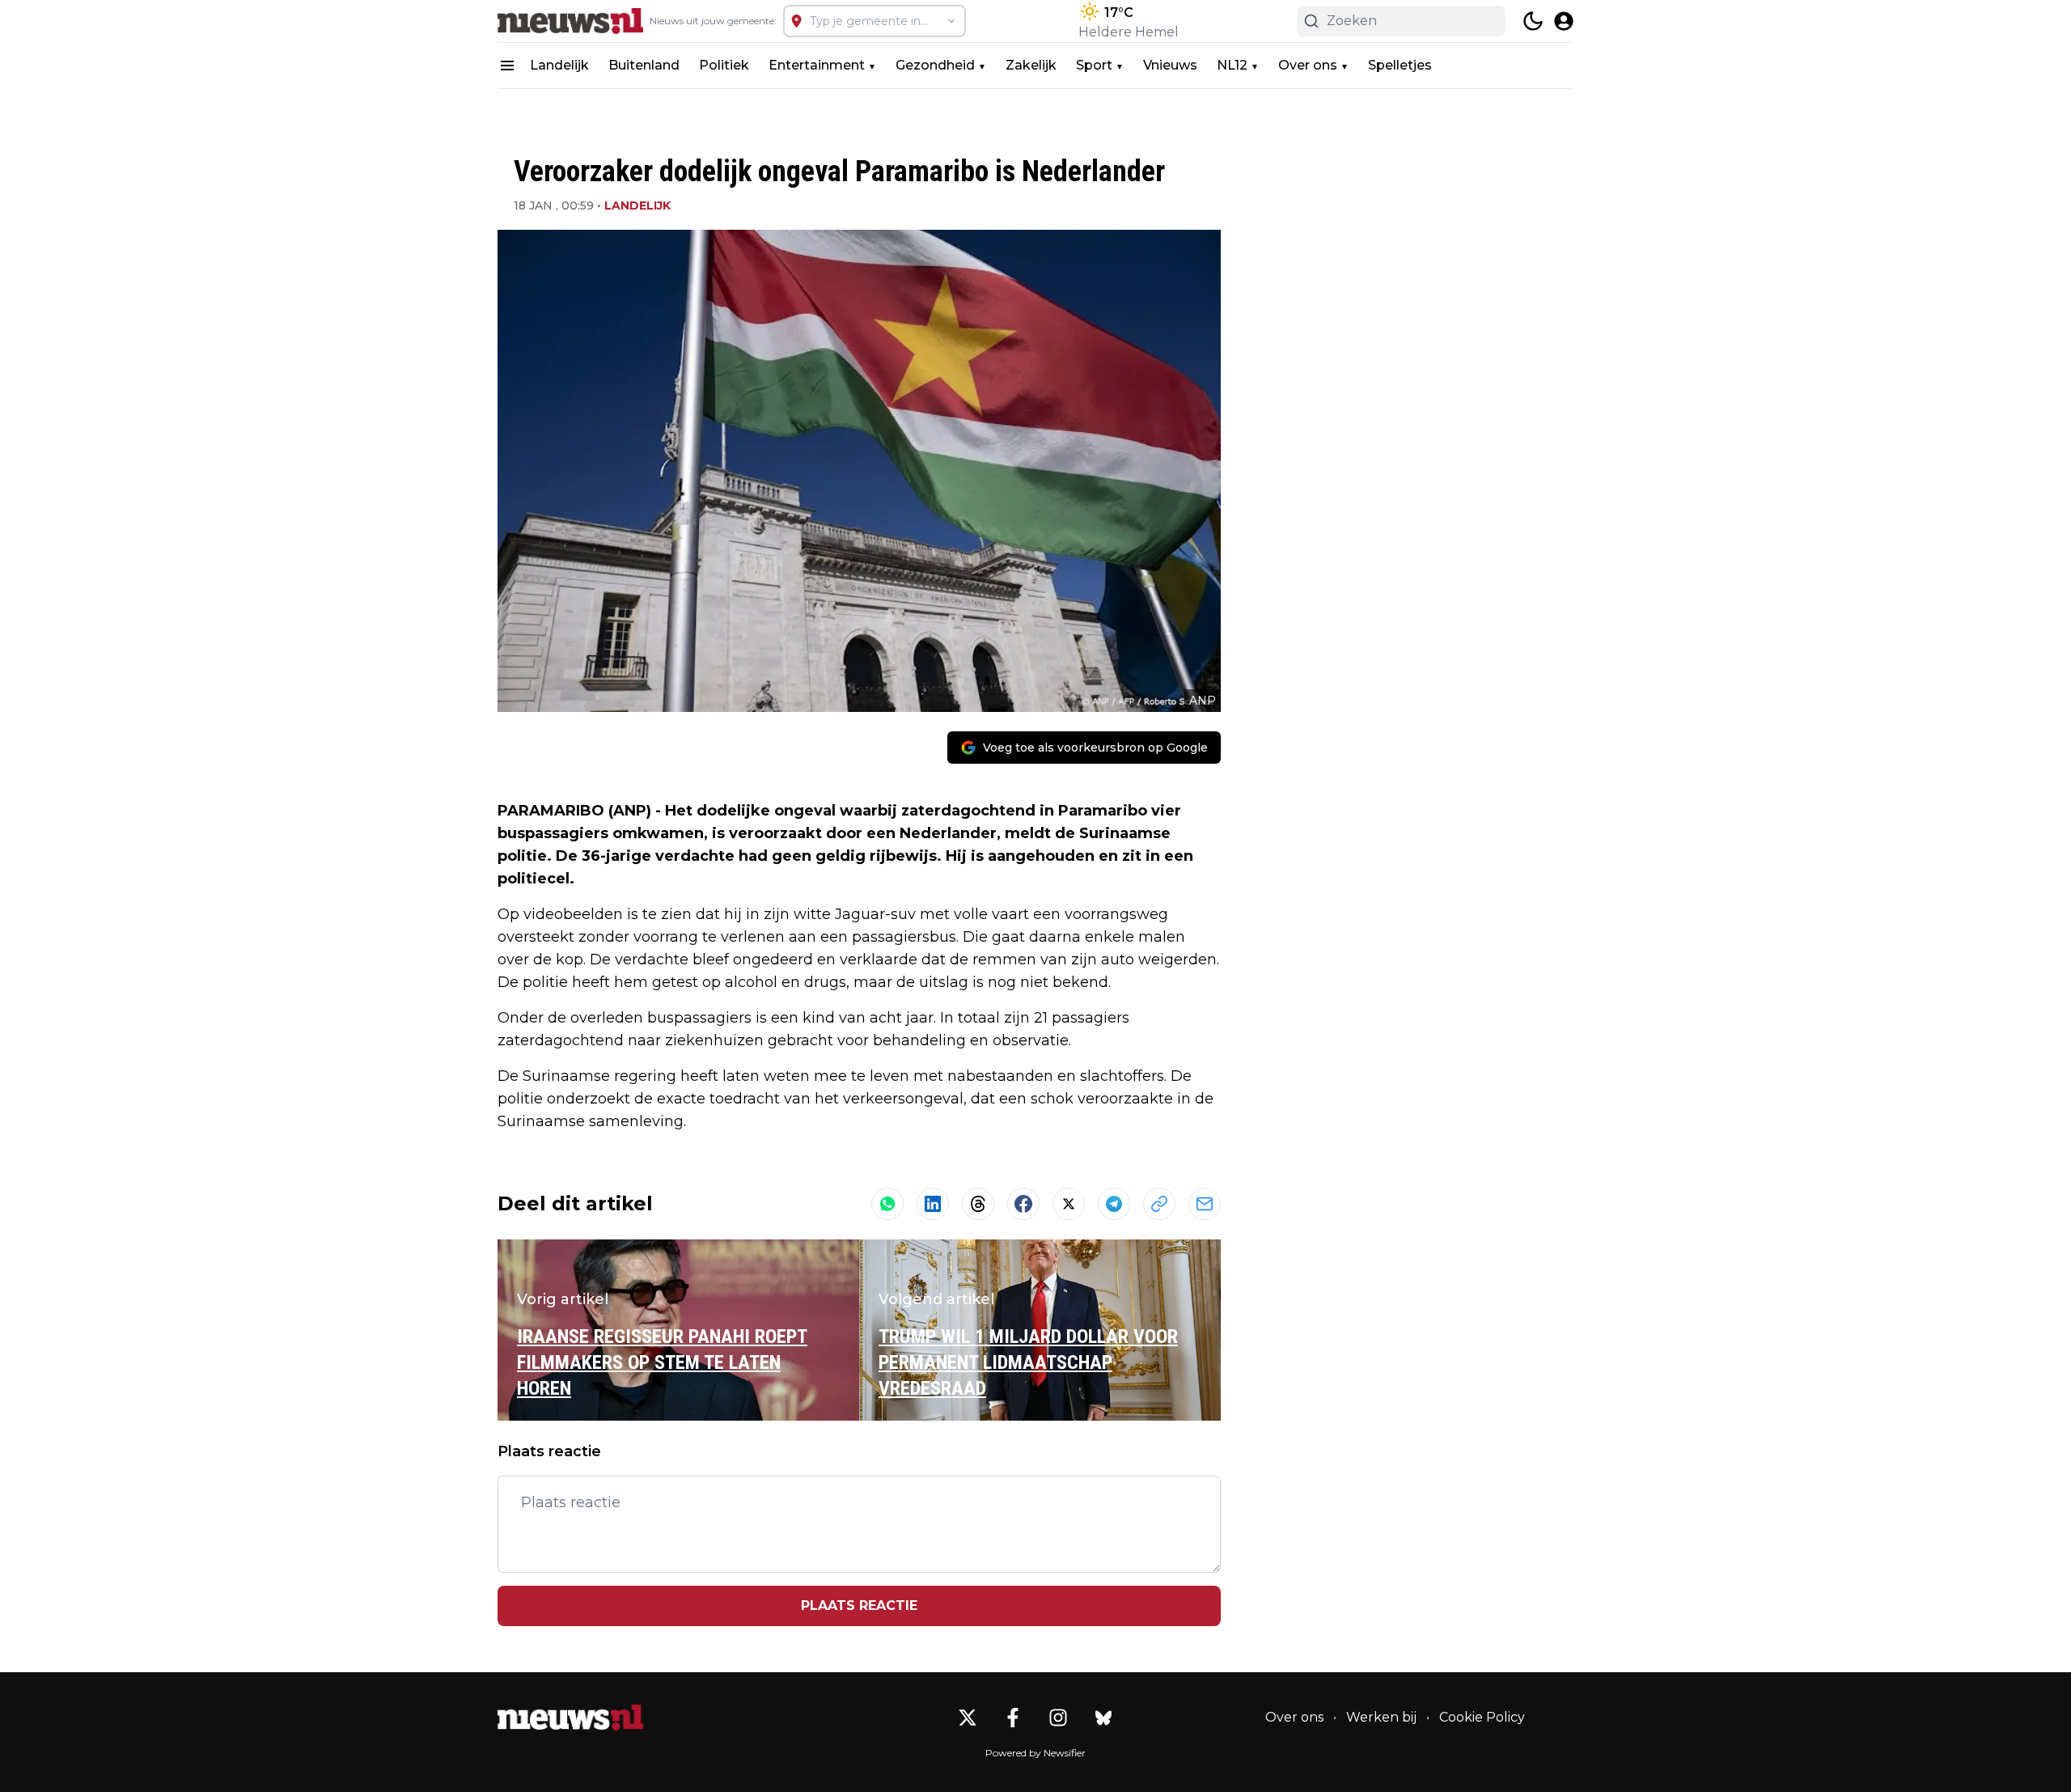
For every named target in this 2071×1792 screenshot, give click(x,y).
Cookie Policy (1482, 1717)
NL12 (1232, 65)
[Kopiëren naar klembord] (1159, 1204)
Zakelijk (1031, 65)
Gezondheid (935, 65)
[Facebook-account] (1013, 1718)
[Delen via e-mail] (1205, 1204)
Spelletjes (1400, 65)
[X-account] (968, 1718)
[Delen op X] (1069, 1204)
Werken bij (1381, 1717)
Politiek (724, 65)
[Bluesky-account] (1103, 1718)
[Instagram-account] (1058, 1718)
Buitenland (644, 65)
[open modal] (1564, 21)
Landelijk (559, 65)
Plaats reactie (859, 1606)
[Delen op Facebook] (1023, 1204)
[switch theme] (1533, 21)
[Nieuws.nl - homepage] (570, 21)
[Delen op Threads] (978, 1204)
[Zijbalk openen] (507, 66)
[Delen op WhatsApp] (887, 1204)
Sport (1094, 65)
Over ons (1308, 65)
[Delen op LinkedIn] (933, 1204)
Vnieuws (1170, 65)
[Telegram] (1114, 1204)
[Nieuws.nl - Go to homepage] (570, 1718)
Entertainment (817, 65)
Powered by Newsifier (1035, 1753)
